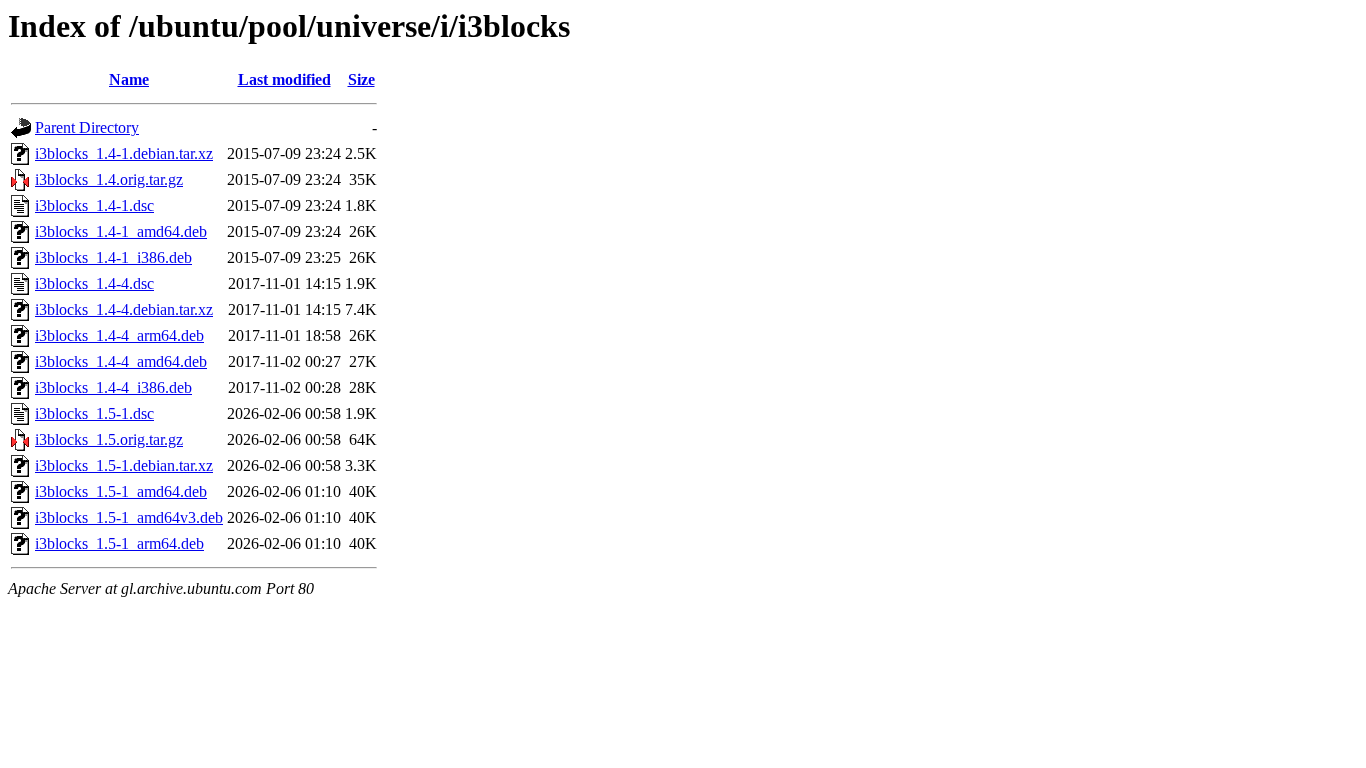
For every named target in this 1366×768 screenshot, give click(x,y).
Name (129, 79)
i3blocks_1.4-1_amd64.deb (121, 231)
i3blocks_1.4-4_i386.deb (113, 387)
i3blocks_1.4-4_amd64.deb (121, 361)
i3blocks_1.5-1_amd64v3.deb (129, 517)
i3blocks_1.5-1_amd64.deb (121, 491)
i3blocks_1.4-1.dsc (94, 205)
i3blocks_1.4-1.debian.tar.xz (124, 153)
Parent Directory (87, 127)
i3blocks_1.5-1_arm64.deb (119, 543)
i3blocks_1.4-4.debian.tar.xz (124, 309)
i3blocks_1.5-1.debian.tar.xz (124, 465)
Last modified (284, 79)
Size (361, 79)
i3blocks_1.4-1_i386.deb (113, 257)
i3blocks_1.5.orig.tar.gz (109, 439)
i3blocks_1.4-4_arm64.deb (119, 335)
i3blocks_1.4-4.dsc (94, 283)
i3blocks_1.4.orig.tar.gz (109, 179)
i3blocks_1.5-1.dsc (94, 413)
